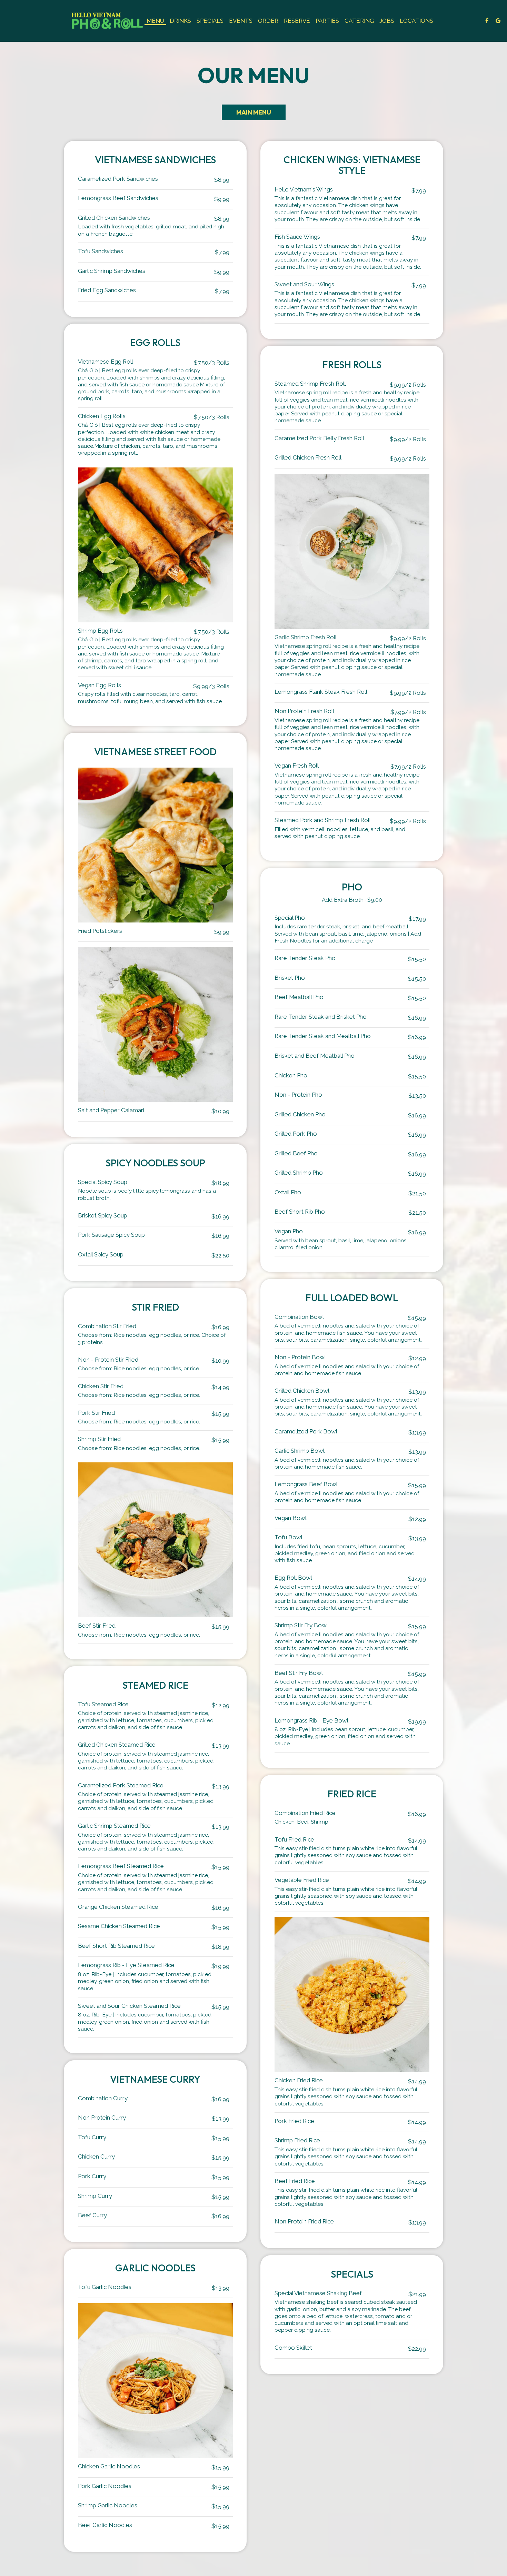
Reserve (297, 21)
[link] (108, 21)
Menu (155, 21)
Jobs (387, 21)
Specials (210, 21)
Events (241, 21)
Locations (416, 21)
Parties (327, 21)
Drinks (180, 21)
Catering (359, 21)
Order (268, 21)
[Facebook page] (487, 21)
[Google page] (498, 21)
